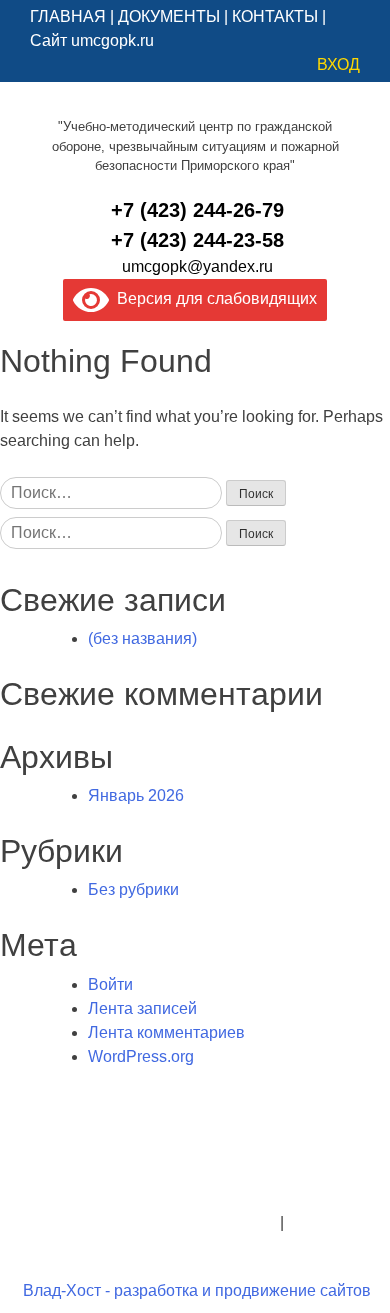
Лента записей (142, 1008)
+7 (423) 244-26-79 (197, 210)
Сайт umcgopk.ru (92, 40)
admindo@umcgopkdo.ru (195, 1174)
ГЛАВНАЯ (68, 16)
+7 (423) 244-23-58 (197, 240)
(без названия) (142, 638)
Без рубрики (133, 889)
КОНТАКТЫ (275, 16)
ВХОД (338, 64)
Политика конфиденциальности (158, 1222)
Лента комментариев (166, 1032)
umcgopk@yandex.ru (197, 266)
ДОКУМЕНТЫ (169, 16)
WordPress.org (141, 1056)
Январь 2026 (136, 795)
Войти (110, 984)
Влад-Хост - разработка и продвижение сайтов (197, 1290)
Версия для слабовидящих (213, 298)
